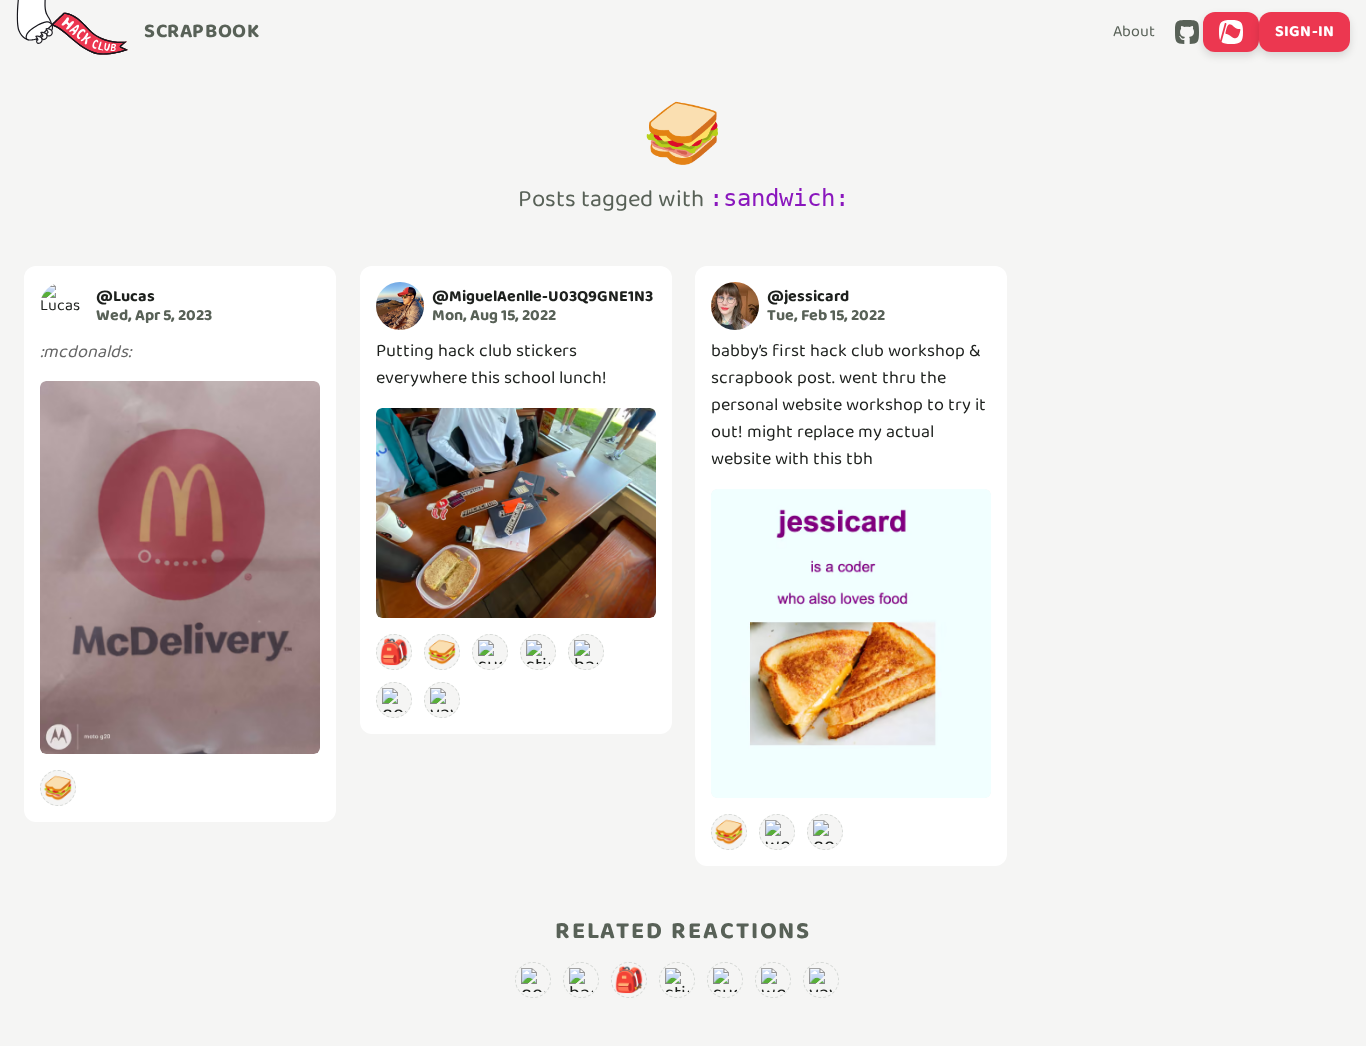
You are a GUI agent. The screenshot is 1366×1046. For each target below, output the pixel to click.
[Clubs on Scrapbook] (1231, 32)
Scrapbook (201, 32)
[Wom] (777, 832)
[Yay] (442, 700)
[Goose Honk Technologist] (394, 700)
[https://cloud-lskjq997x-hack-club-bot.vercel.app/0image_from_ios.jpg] (516, 513)
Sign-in (1304, 31)
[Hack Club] (72, 32)
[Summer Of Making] (490, 652)
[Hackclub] (586, 652)
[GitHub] (1187, 32)
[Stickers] (538, 652)
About (1134, 32)
